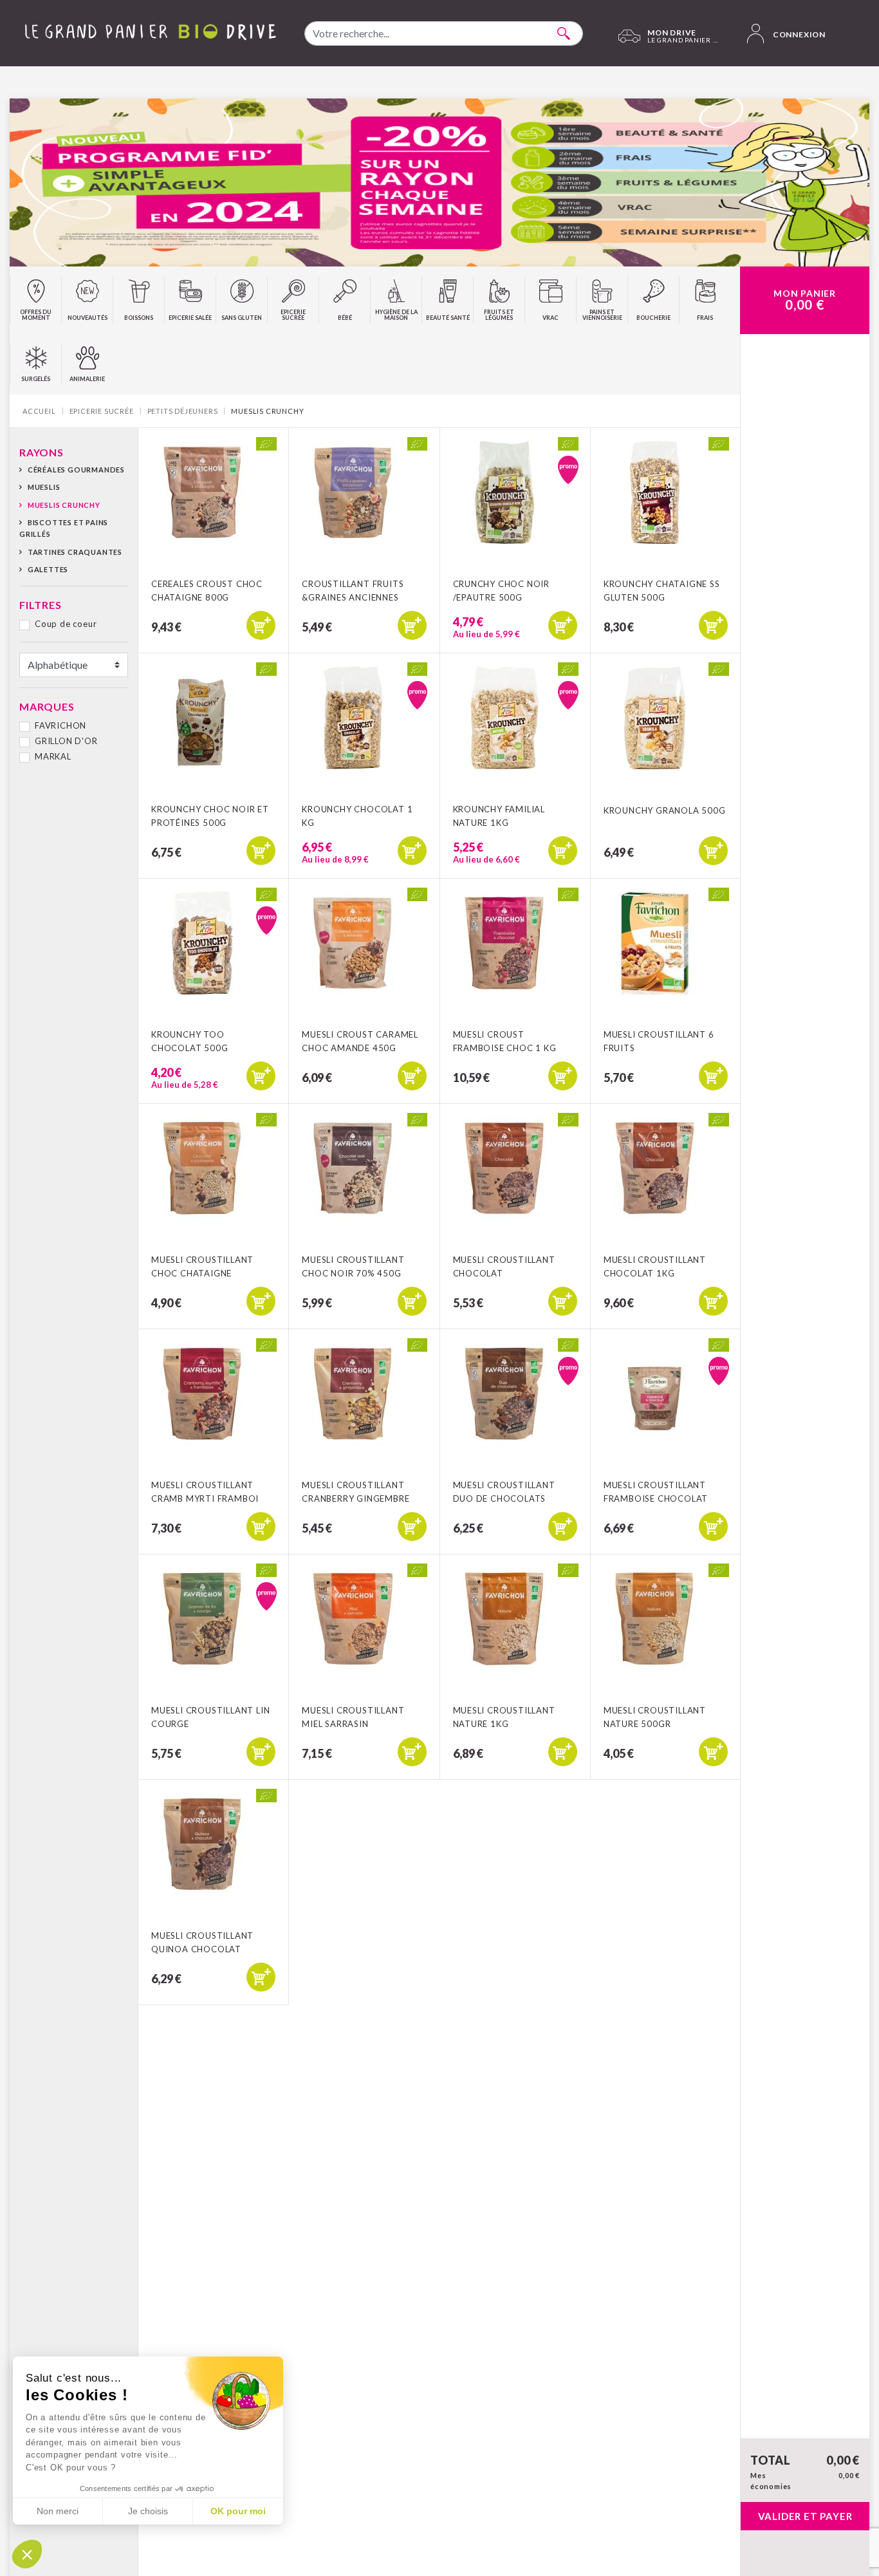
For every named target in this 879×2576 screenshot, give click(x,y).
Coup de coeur (66, 624)
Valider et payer (805, 2516)
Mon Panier (805, 300)
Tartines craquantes (75, 552)
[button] (27, 2554)
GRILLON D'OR (66, 741)
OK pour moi (238, 2511)
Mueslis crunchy (64, 505)
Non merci (58, 2511)
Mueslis (44, 487)
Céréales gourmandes (76, 470)
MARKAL (53, 756)
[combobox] (444, 33)
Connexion (798, 34)
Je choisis (148, 2511)
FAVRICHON (60, 725)
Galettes (48, 569)
